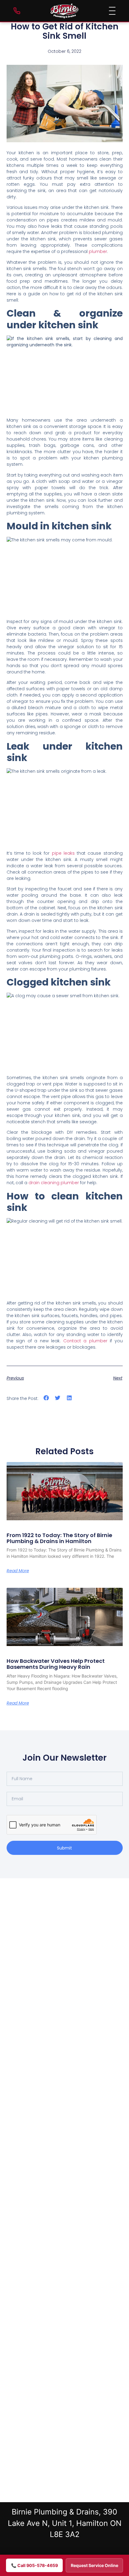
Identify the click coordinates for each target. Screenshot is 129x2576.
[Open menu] (112, 11)
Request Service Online (94, 2565)
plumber (98, 251)
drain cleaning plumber (54, 1183)
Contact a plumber (85, 1341)
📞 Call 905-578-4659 (34, 2565)
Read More (18, 1571)
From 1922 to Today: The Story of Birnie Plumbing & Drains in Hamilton (59, 1538)
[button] (46, 1398)
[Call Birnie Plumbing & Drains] (17, 11)
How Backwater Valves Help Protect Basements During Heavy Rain (56, 1664)
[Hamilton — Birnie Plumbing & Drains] (64, 11)
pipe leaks (63, 853)
